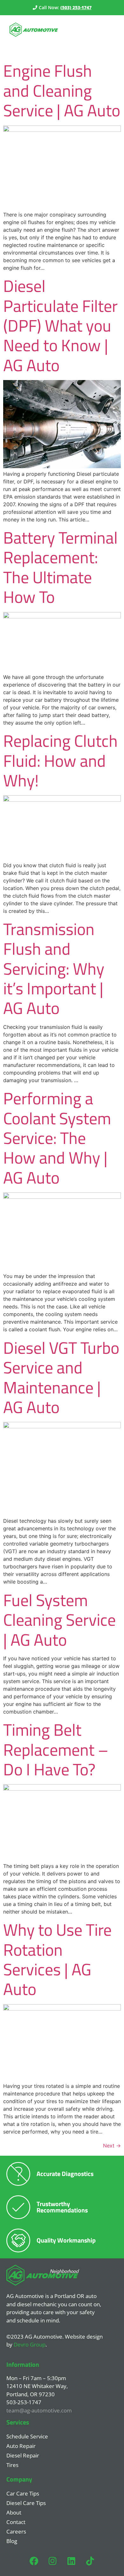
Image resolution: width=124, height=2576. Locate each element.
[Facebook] (34, 2561)
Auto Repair (21, 2446)
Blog (12, 2541)
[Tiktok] (90, 2561)
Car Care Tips (23, 2493)
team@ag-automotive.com (39, 2410)
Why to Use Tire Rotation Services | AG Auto (57, 1959)
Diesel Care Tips (26, 2503)
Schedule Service (27, 2436)
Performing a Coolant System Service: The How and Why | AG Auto (57, 1138)
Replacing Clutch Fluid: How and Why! (60, 760)
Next (112, 2146)
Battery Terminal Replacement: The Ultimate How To (60, 567)
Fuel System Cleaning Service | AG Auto (59, 1620)
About (14, 2512)
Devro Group (30, 2344)
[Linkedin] (72, 2561)
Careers (16, 2531)
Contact (16, 2522)
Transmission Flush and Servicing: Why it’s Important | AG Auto (54, 968)
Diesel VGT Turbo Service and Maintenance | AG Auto (61, 1377)
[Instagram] (53, 2561)
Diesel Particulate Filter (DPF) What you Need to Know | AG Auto (60, 325)
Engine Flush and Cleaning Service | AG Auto (62, 90)
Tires (12, 2465)
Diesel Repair (23, 2455)
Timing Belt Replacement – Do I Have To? (56, 1749)
